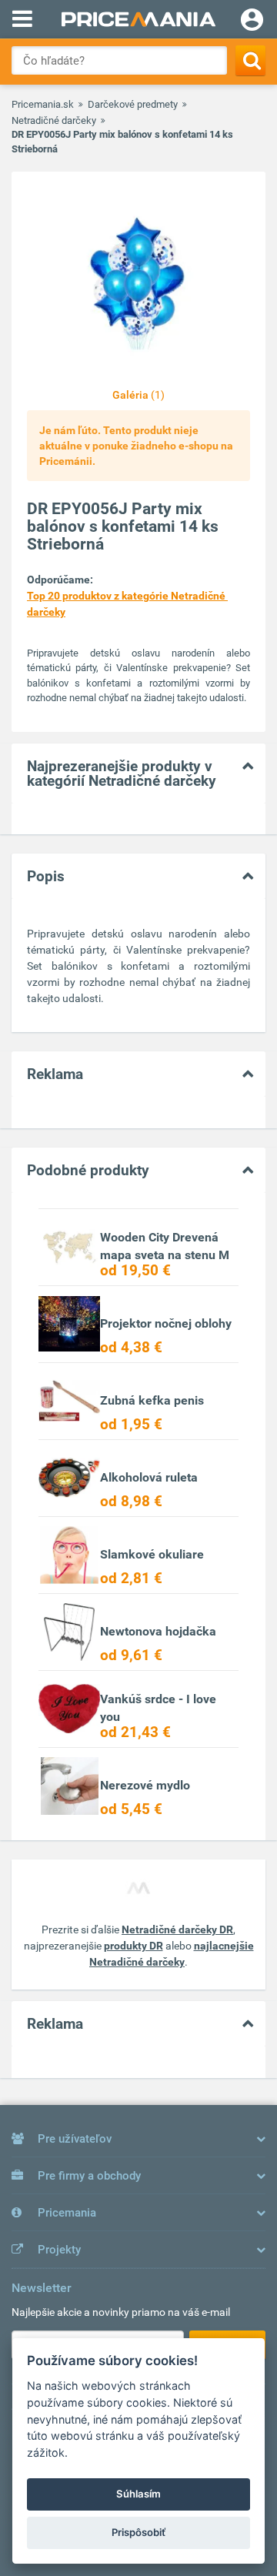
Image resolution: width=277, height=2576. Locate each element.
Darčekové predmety (133, 104)
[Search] (250, 60)
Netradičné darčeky (54, 120)
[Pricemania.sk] (138, 19)
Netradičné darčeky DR (177, 1929)
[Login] (252, 22)
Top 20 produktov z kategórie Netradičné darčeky (127, 604)
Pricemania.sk (43, 104)
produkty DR (133, 1946)
